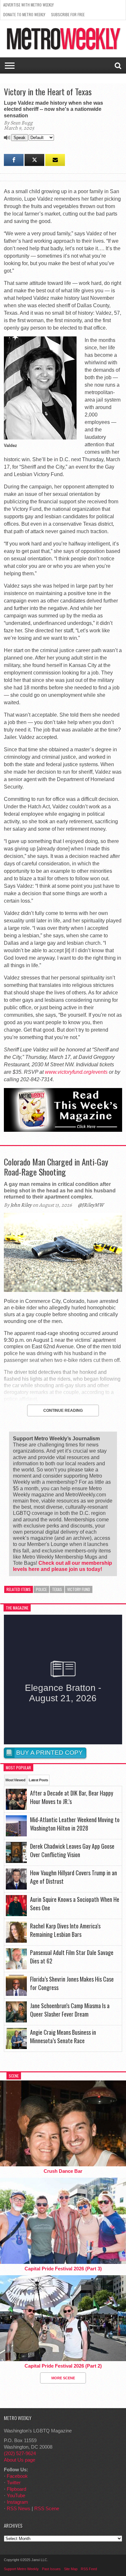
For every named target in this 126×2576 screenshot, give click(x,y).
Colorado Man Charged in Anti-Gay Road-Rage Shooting (56, 1167)
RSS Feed (89, 2569)
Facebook (17, 2476)
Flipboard (16, 2489)
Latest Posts (38, 1780)
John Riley (21, 1205)
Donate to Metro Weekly (24, 14)
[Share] (14, 160)
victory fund (79, 1589)
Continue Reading (63, 1411)
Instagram (17, 2502)
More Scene (63, 2378)
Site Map (71, 2569)
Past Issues (51, 2569)
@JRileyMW (91, 1205)
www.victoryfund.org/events (76, 1072)
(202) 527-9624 (20, 2453)
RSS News (19, 2508)
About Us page (20, 2460)
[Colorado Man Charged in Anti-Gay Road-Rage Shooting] (63, 1290)
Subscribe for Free (68, 14)
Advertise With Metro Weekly (28, 5)
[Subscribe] (55, 160)
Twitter (14, 2482)
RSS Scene (47, 2508)
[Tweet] (34, 160)
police (41, 1589)
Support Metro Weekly (21, 2569)
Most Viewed (15, 1780)
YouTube (16, 2495)
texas (57, 1589)
